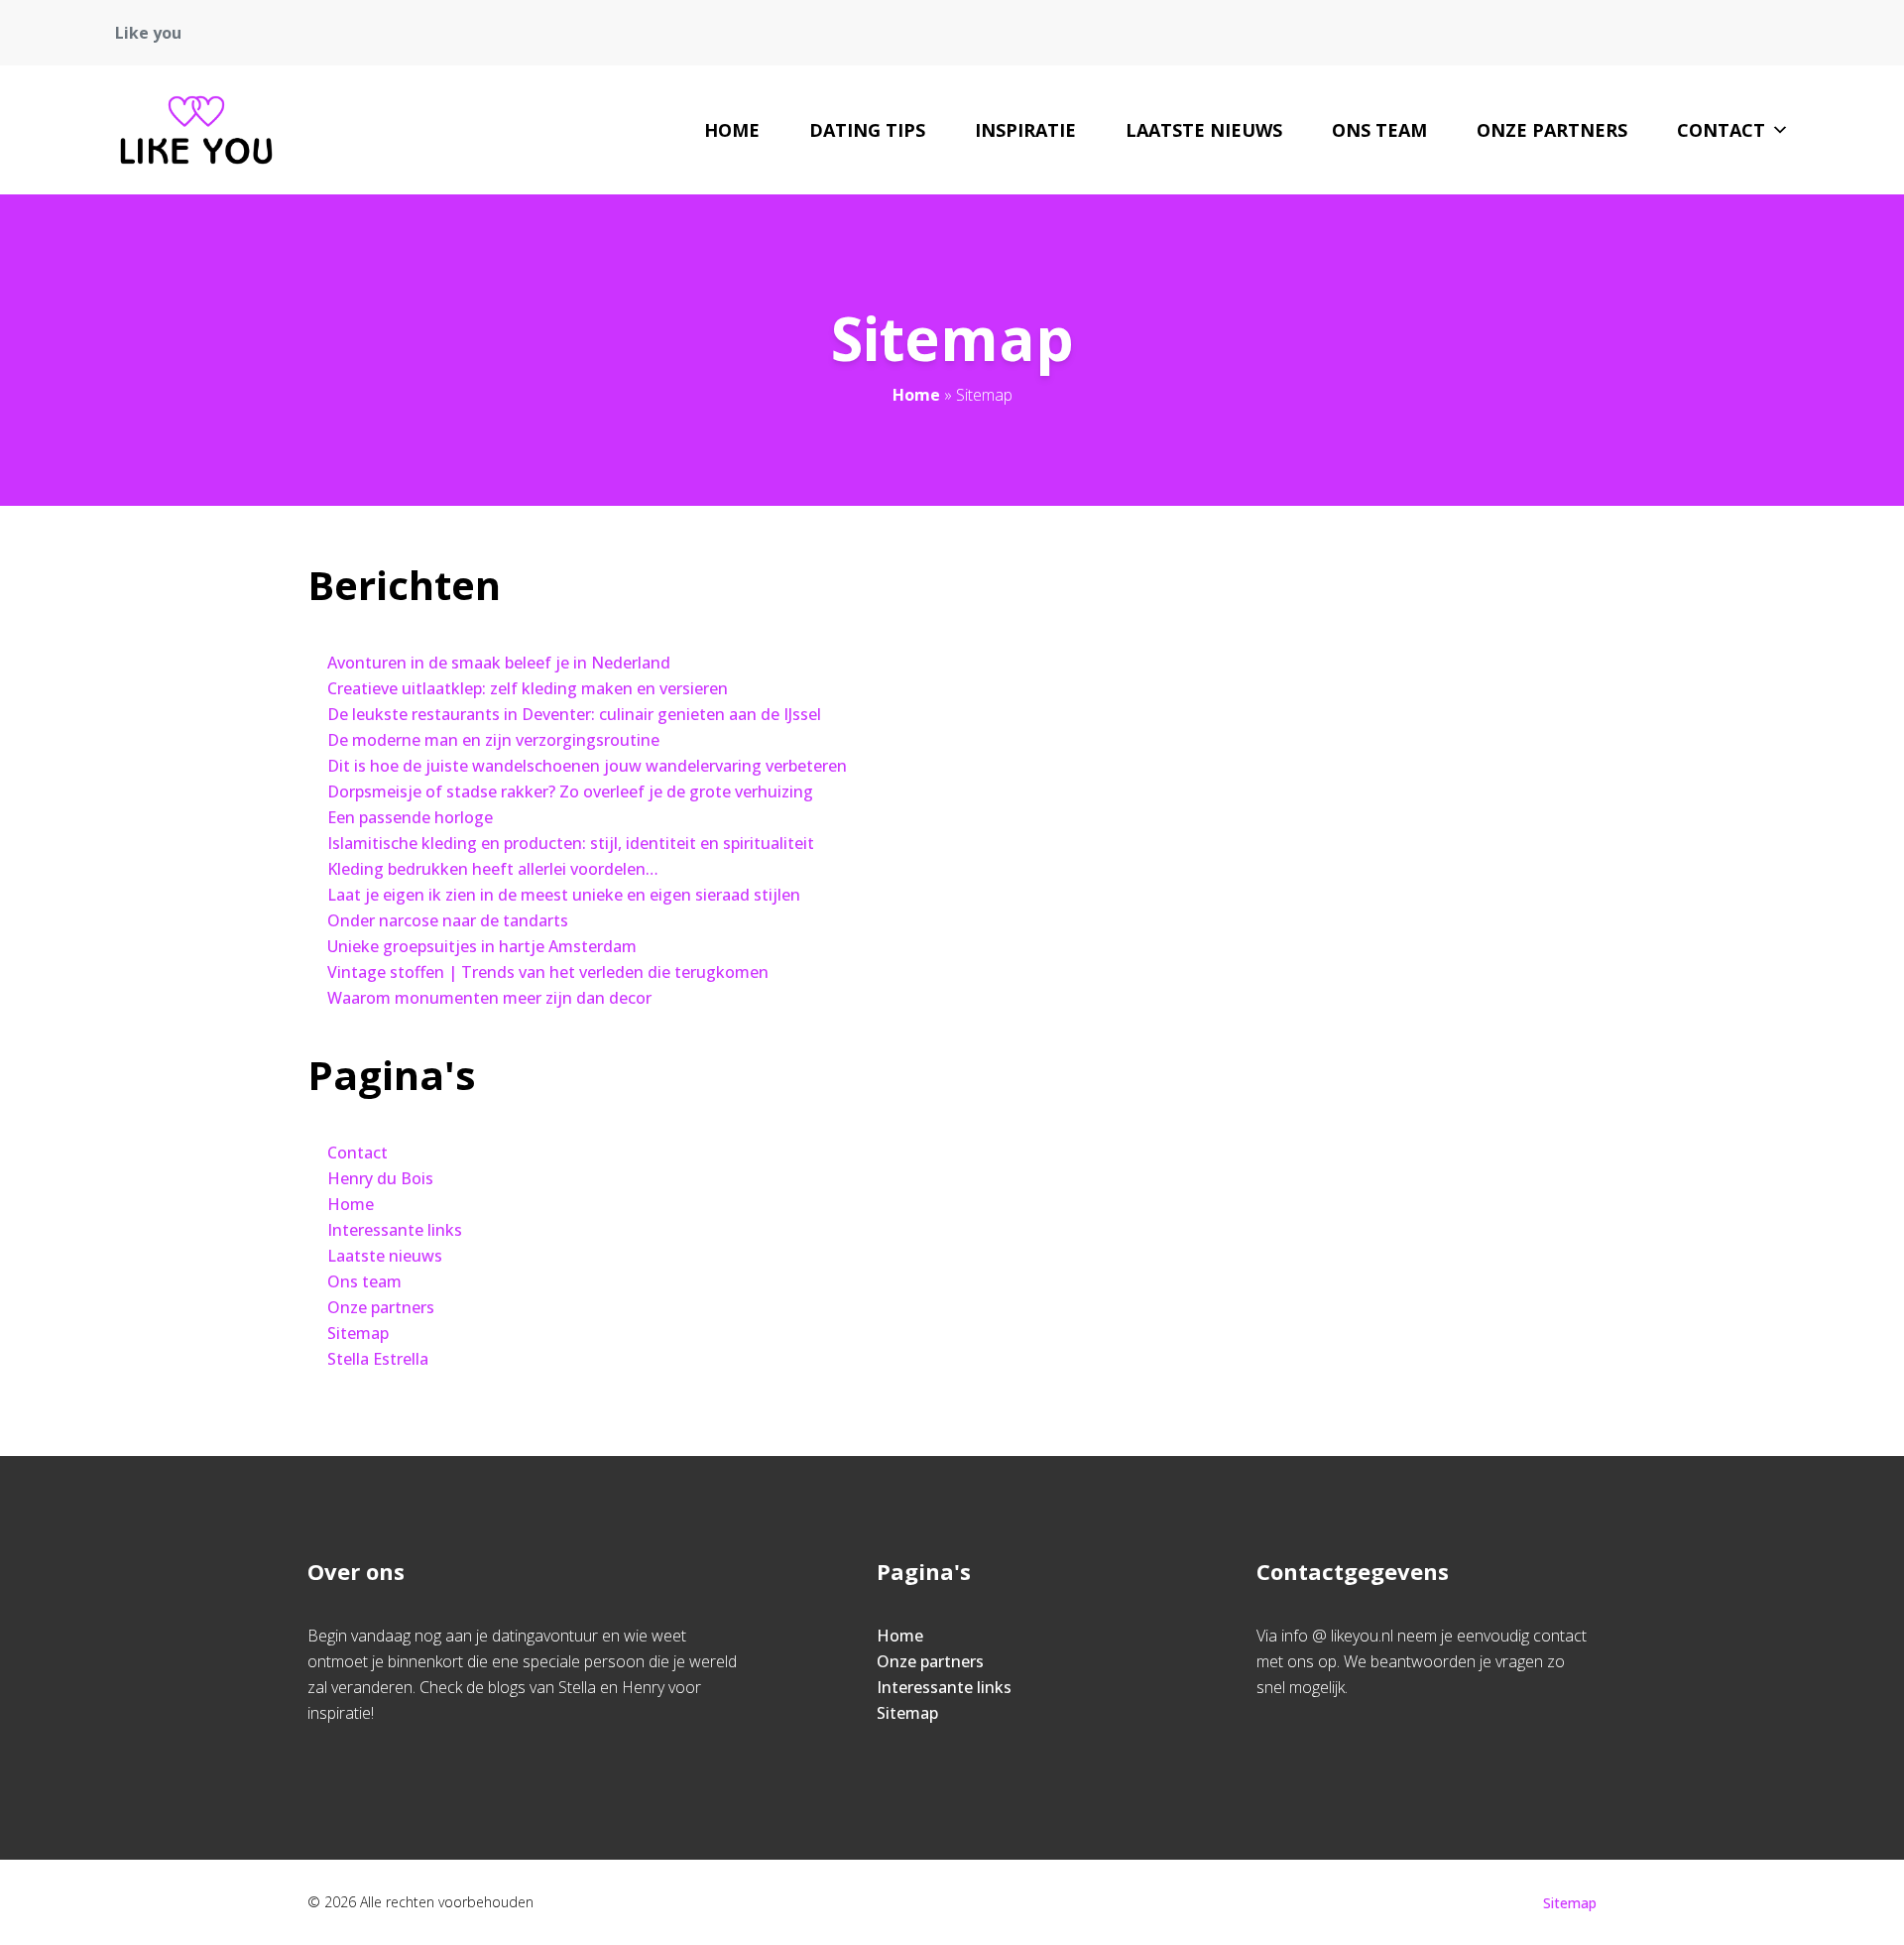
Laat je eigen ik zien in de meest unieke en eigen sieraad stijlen (564, 895)
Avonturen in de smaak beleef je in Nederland (499, 663)
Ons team (1379, 130)
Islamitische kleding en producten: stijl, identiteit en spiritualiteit (571, 843)
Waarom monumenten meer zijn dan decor (489, 998)
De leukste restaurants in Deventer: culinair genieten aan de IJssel (574, 714)
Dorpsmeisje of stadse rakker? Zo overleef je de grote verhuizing (570, 791)
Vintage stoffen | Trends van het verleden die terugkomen (548, 972)
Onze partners (1552, 130)
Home (732, 130)
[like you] (196, 130)
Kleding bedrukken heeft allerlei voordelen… (493, 869)
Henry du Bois (380, 1178)
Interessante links (395, 1230)
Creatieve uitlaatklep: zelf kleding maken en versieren (528, 688)
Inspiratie (1025, 130)
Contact (1721, 130)
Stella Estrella (378, 1359)
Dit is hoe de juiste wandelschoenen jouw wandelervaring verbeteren (587, 766)
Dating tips (867, 130)
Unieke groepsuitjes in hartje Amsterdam (482, 946)
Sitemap (358, 1333)
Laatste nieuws (1204, 130)
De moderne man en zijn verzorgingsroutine (493, 740)
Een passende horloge (410, 817)
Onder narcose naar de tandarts (448, 920)
